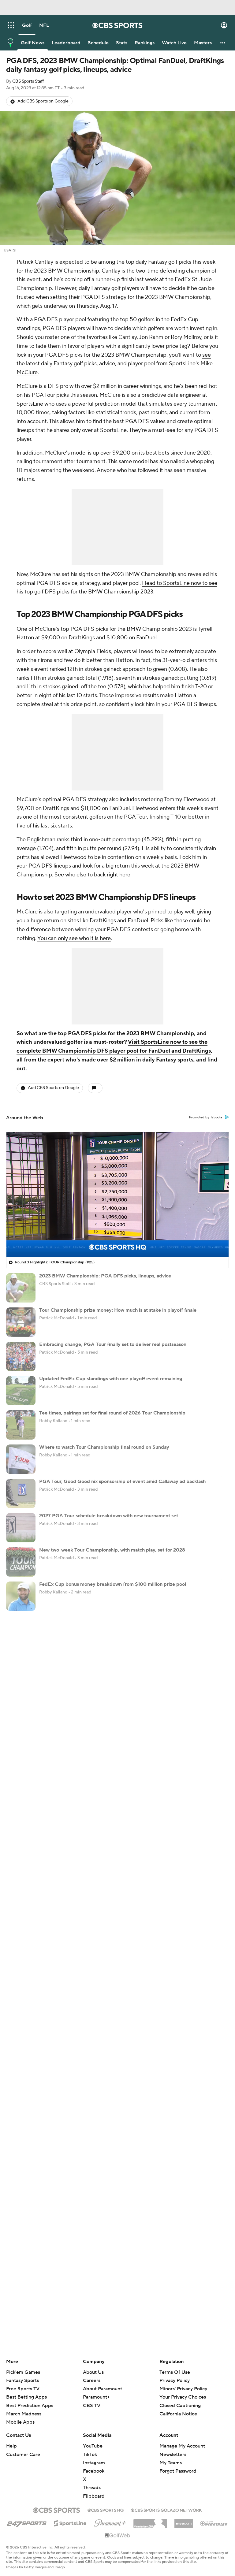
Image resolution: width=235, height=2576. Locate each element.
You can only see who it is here (74, 938)
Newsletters (173, 2455)
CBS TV (92, 2406)
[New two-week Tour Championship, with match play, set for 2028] (21, 1562)
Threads (92, 2488)
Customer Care (23, 2455)
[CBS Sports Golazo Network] (166, 2510)
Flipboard (94, 2496)
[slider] (117, 1239)
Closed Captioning (180, 2399)
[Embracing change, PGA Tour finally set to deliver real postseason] (21, 1356)
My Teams (171, 2463)
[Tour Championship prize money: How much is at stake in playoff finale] (21, 1322)
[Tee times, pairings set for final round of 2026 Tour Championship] (21, 1425)
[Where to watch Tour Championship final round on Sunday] (21, 1459)
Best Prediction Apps (30, 2406)
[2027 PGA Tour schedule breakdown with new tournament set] (21, 1528)
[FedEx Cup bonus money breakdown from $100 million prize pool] (21, 1596)
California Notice (178, 2408)
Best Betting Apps (26, 2397)
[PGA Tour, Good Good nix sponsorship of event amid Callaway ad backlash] (21, 1493)
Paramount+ (96, 2397)
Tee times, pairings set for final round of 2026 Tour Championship (112, 1413)
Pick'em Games (23, 2372)
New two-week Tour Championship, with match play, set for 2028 (112, 1550)
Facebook (94, 2471)
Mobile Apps (20, 2422)
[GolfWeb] (117, 2536)
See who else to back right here (92, 875)
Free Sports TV (23, 2389)
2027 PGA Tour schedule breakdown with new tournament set (109, 1516)
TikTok (90, 2455)
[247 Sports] (27, 2522)
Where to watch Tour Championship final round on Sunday (104, 1447)
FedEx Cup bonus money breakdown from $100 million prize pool (113, 1584)
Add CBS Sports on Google (43, 101)
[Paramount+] (110, 2522)
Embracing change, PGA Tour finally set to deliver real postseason (113, 1344)
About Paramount (103, 2389)
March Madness (24, 2414)
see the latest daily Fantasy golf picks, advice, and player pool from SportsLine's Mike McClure (115, 364)
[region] (117, 1195)
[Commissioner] (150, 2521)
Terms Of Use (175, 2372)
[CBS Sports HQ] (106, 2510)
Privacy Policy (175, 2381)
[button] (11, 25)
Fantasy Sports (22, 2381)
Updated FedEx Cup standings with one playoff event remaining (111, 1379)
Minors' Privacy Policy (183, 2389)
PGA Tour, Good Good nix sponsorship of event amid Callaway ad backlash (122, 1481)
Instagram (94, 2463)
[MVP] (184, 2521)
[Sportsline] (70, 2522)
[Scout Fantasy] (214, 2523)
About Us (93, 2372)
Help (11, 2446)
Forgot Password (178, 2471)
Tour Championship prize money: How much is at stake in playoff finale (118, 1310)
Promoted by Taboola (206, 1117)
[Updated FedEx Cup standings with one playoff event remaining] (21, 1391)
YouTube (93, 2446)
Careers (92, 2381)
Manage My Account (182, 2446)
